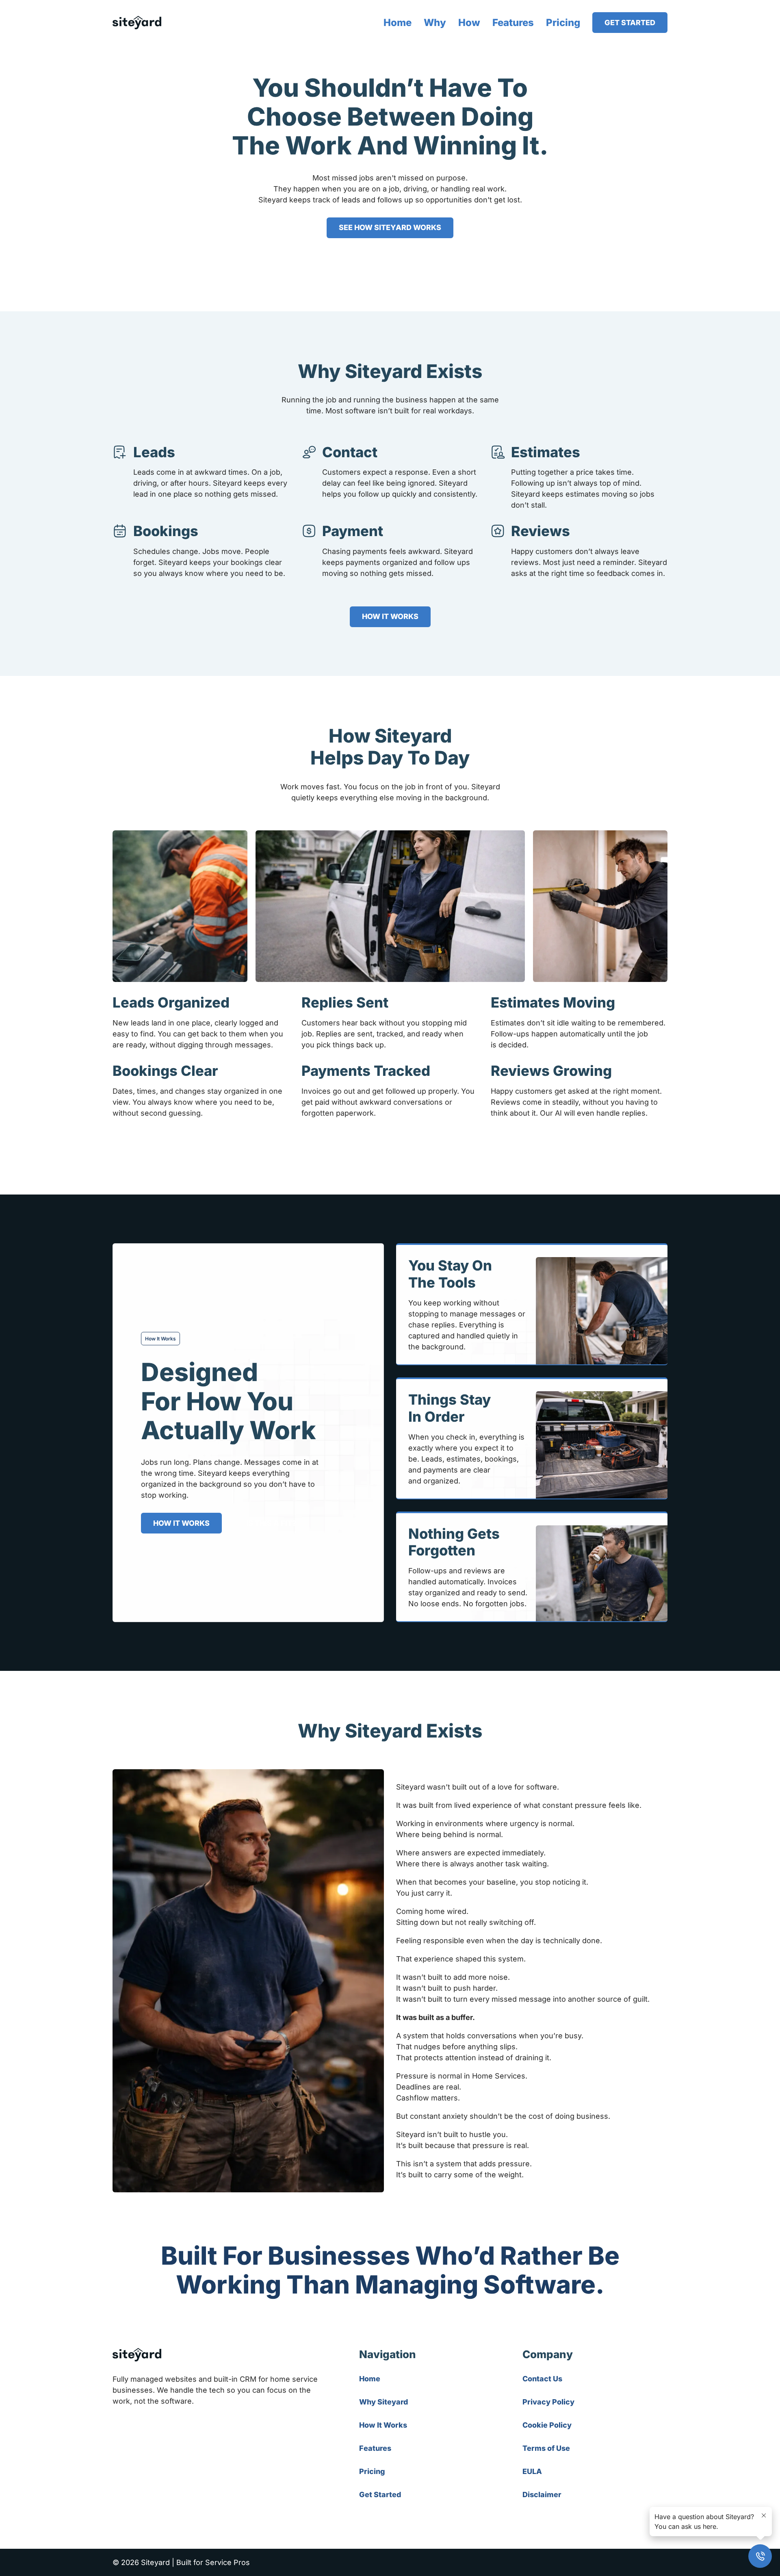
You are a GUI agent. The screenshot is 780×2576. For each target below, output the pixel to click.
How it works (390, 616)
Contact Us (542, 2379)
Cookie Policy (547, 2425)
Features (513, 23)
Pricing (563, 23)
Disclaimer (542, 2495)
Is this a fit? (271, 1523)
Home (398, 23)
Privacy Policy (548, 2402)
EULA (532, 2471)
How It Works (383, 2425)
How (469, 23)
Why (435, 23)
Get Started (630, 23)
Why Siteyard (383, 2402)
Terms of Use (546, 2448)
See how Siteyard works (390, 227)
